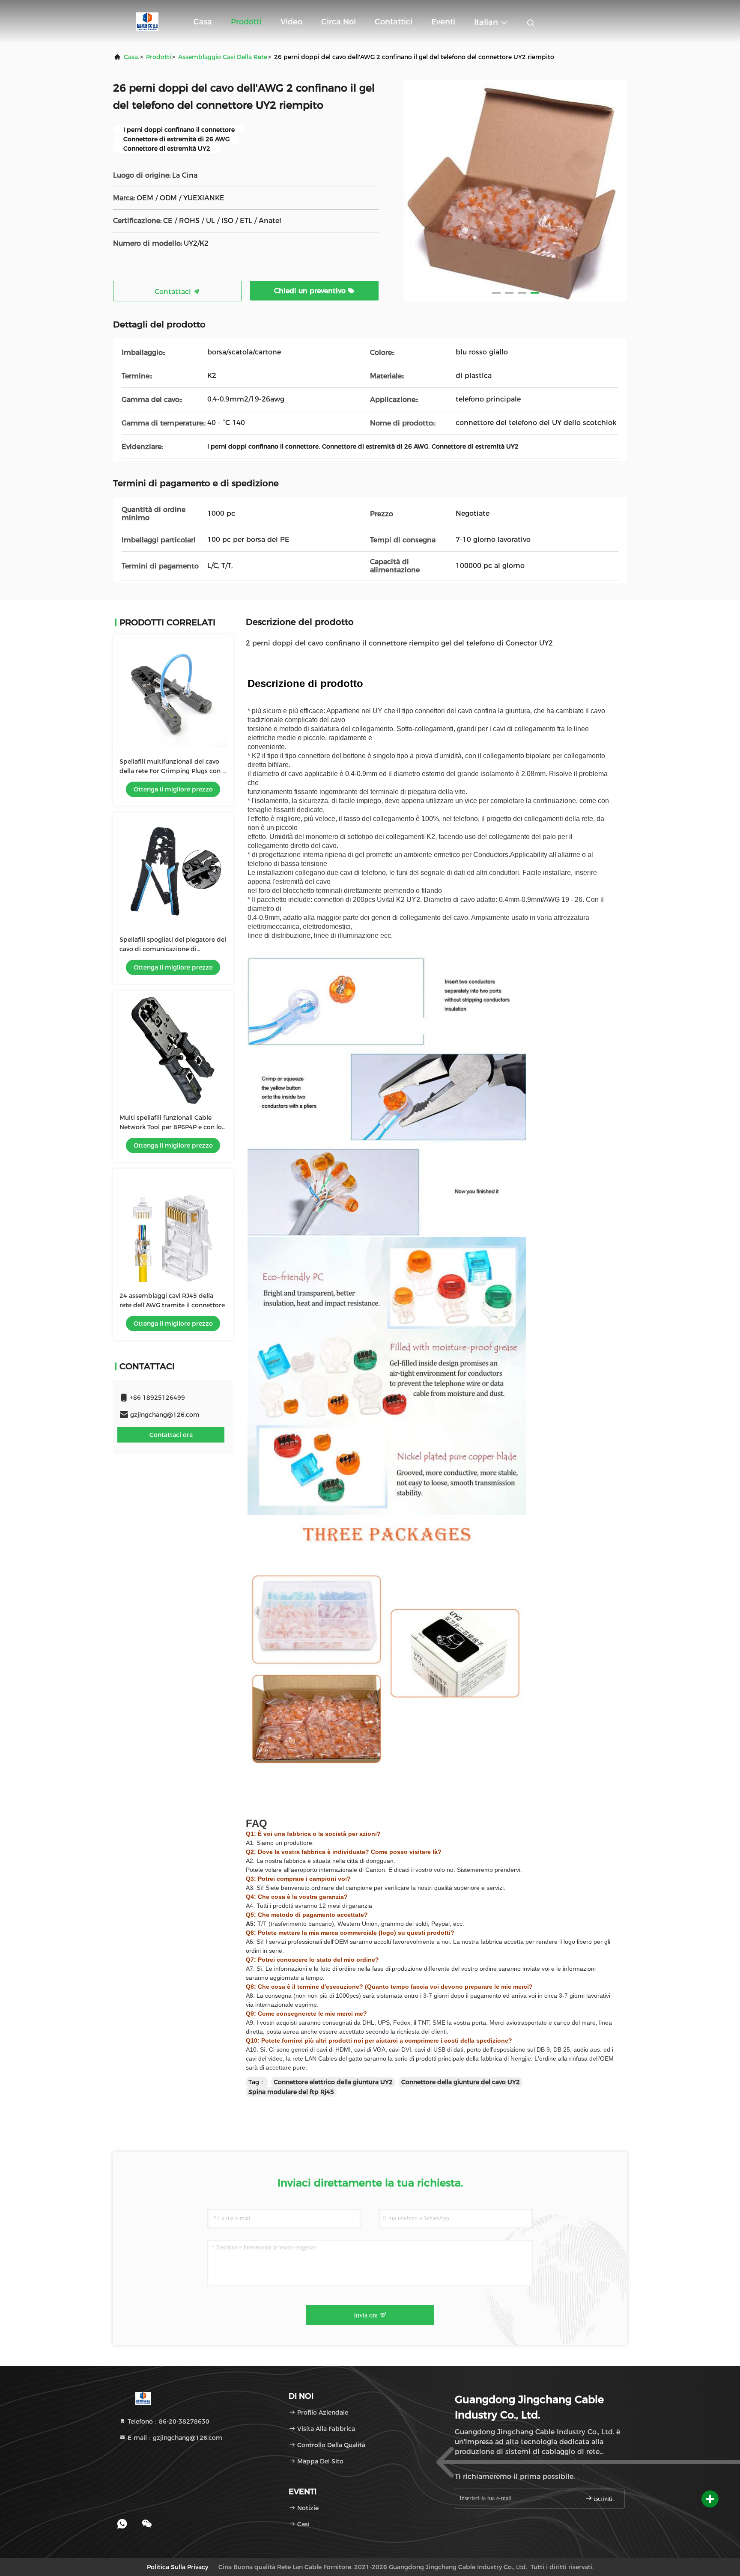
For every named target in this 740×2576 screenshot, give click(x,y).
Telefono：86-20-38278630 (168, 2421)
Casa (203, 22)
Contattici (394, 22)
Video (291, 22)
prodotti (159, 57)
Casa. (131, 57)
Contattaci (174, 292)
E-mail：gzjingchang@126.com (174, 2438)
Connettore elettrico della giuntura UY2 (333, 2082)
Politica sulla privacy (178, 2567)
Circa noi (339, 22)
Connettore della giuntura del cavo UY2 (461, 2082)
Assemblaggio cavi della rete (223, 57)
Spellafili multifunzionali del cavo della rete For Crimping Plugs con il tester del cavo (173, 771)
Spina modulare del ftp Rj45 (291, 2092)
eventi (443, 22)
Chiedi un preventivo (311, 291)
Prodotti (246, 22)
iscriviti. (603, 2499)
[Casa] (147, 21)
